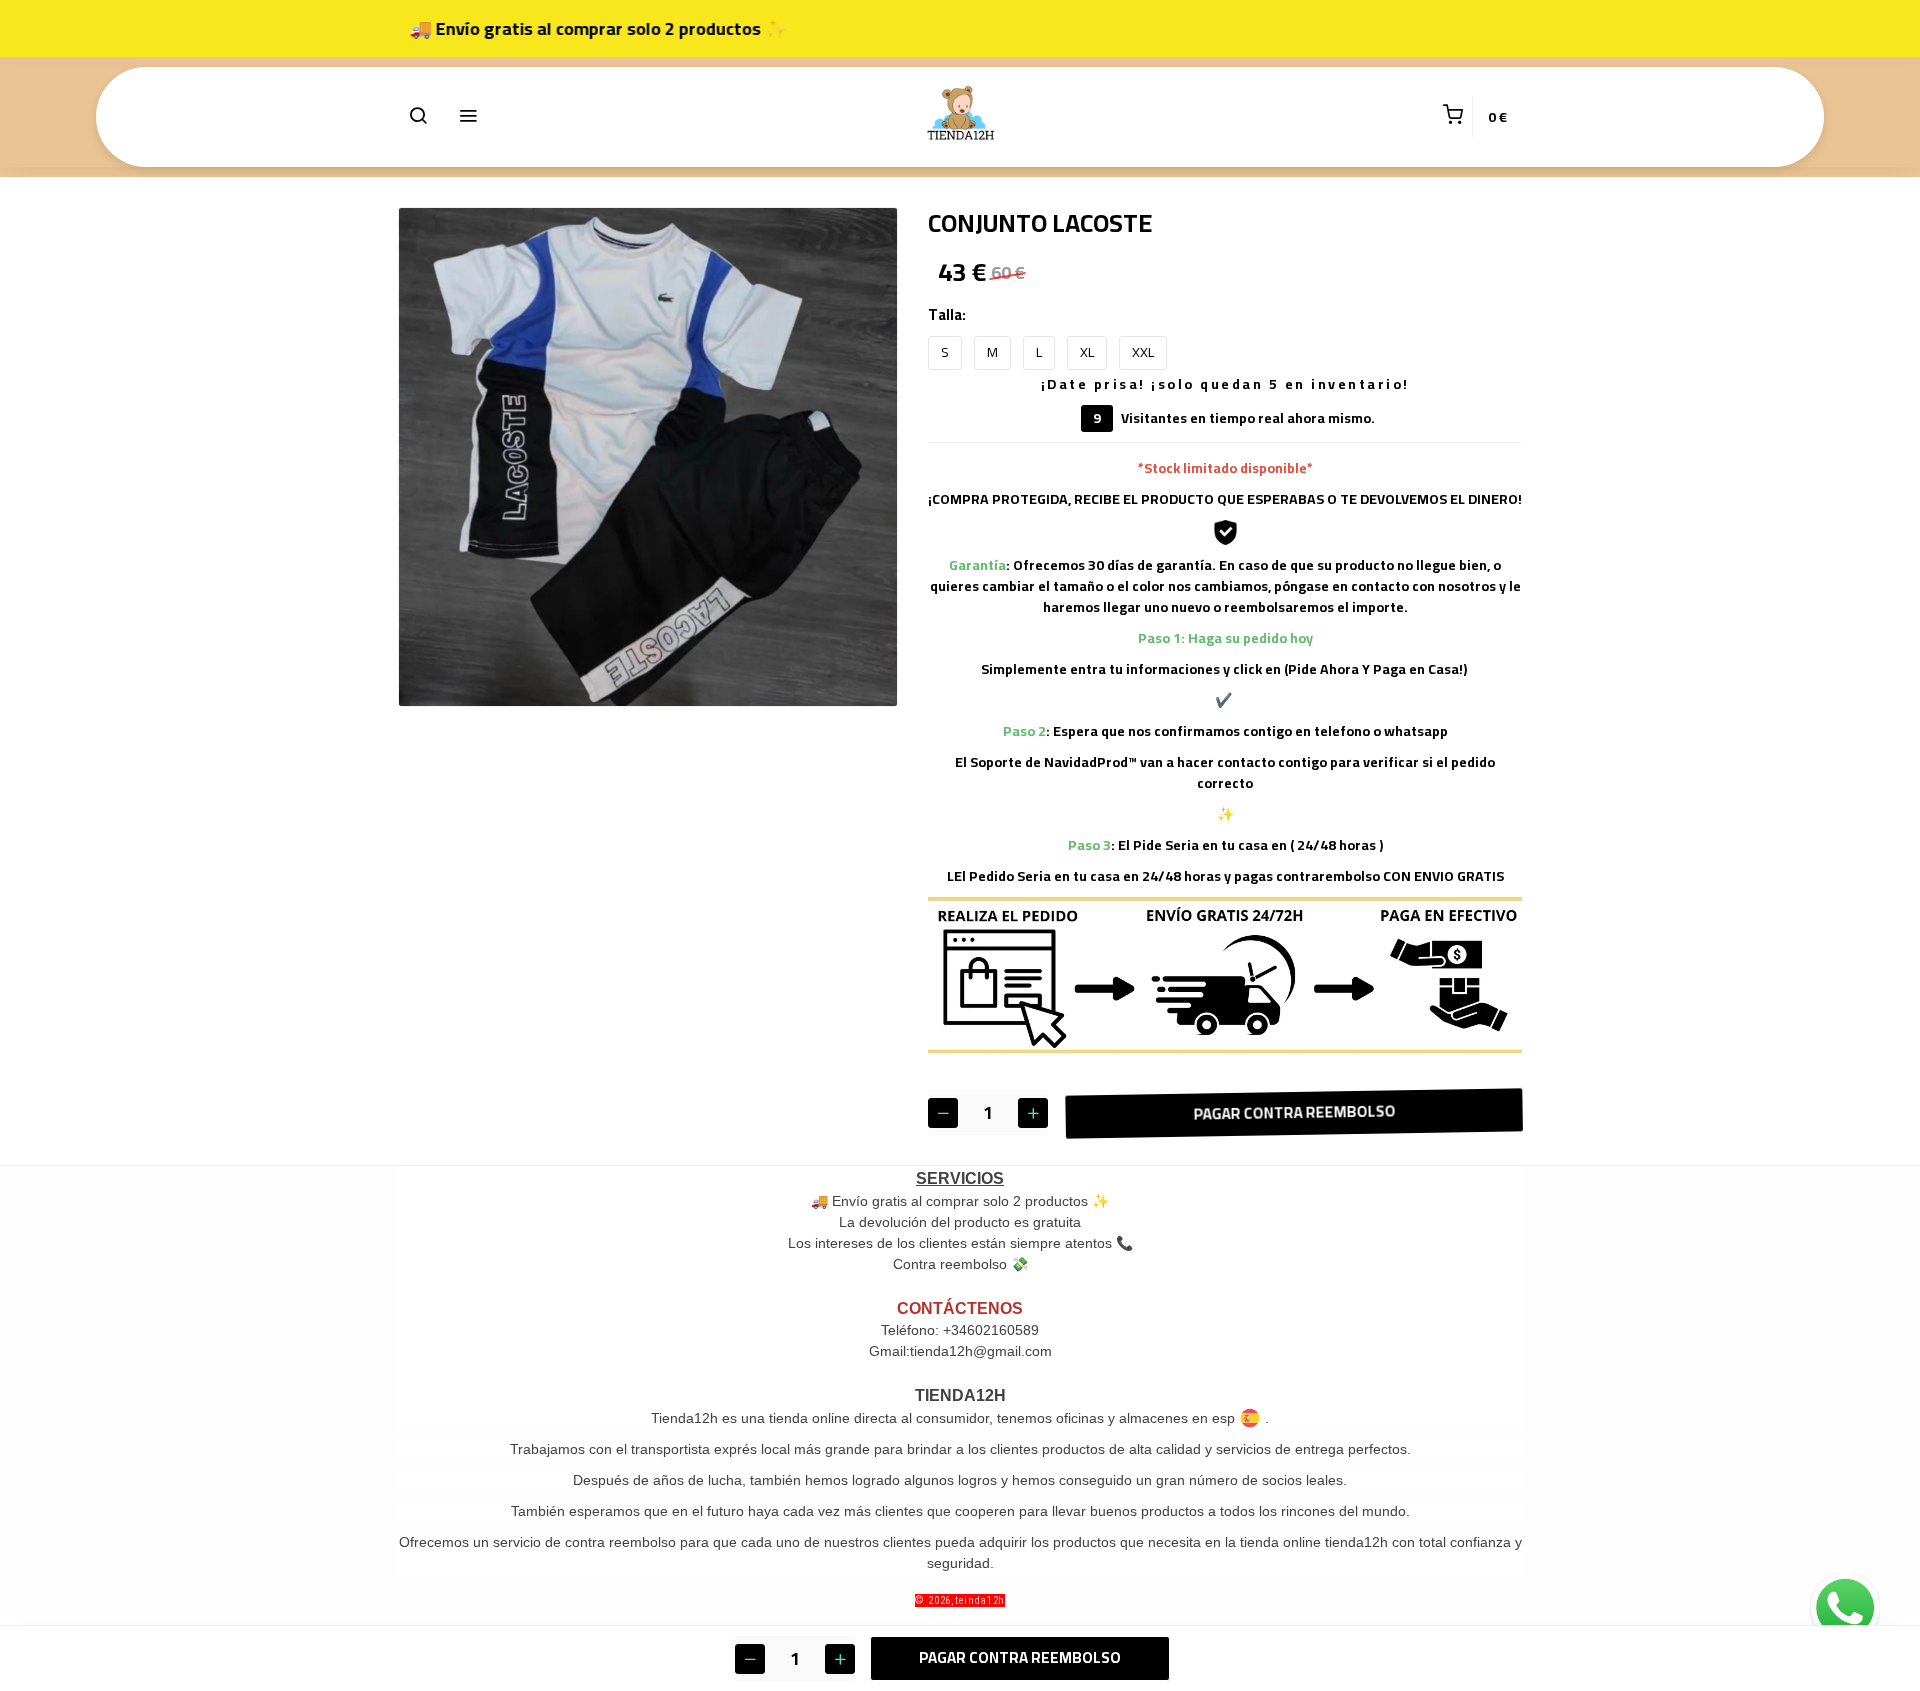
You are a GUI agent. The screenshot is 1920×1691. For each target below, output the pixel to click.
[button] (418, 117)
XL (1087, 352)
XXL (1143, 352)
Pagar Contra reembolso (1293, 1111)
